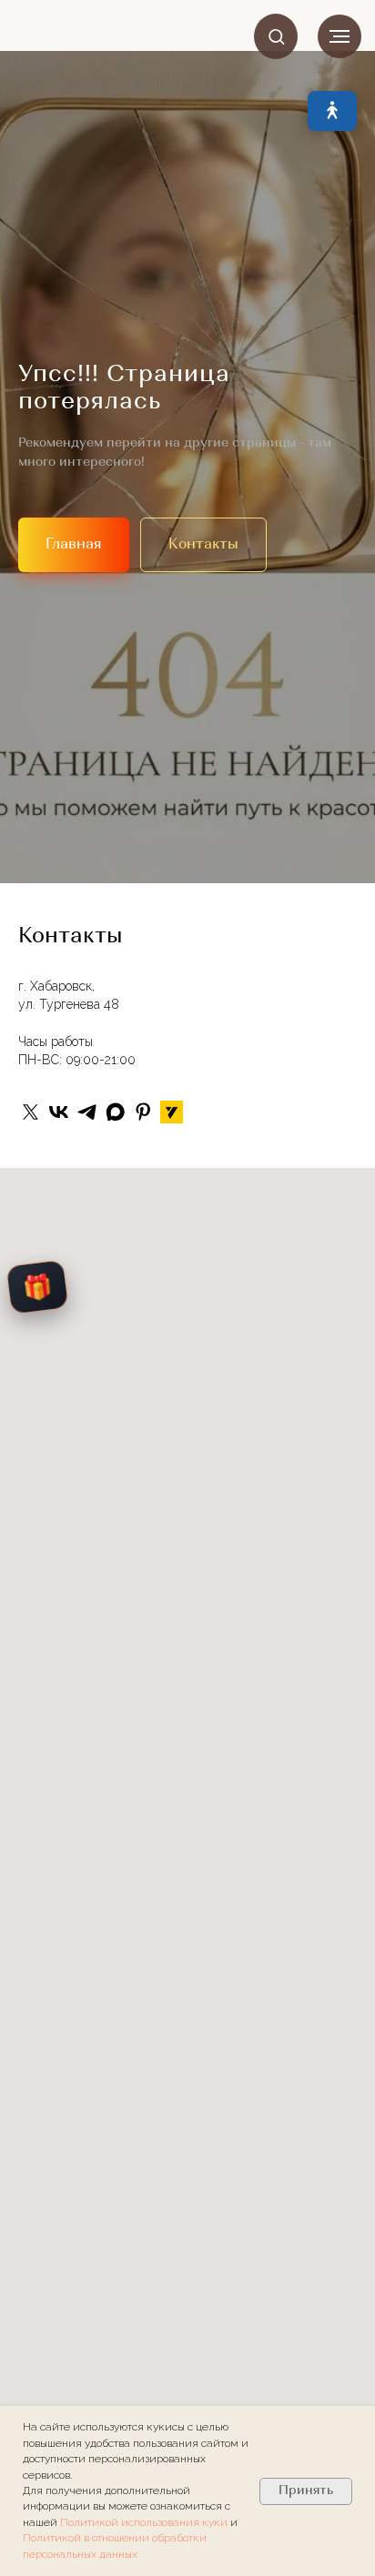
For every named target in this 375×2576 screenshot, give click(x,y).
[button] (276, 36)
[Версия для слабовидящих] (332, 111)
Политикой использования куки (145, 2522)
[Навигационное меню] (340, 36)
